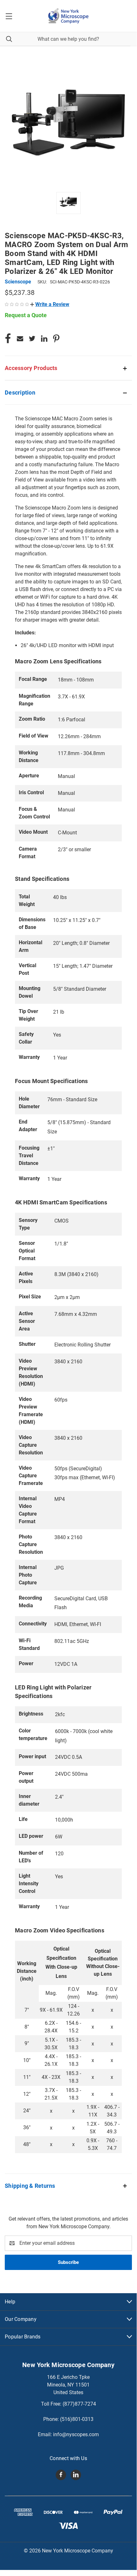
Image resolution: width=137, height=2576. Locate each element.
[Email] (20, 339)
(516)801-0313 (77, 2419)
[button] (50, 304)
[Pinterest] (56, 339)
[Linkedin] (44, 339)
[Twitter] (32, 339)
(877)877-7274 (79, 2404)
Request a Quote (26, 315)
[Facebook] (8, 339)
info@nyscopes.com (76, 2434)
